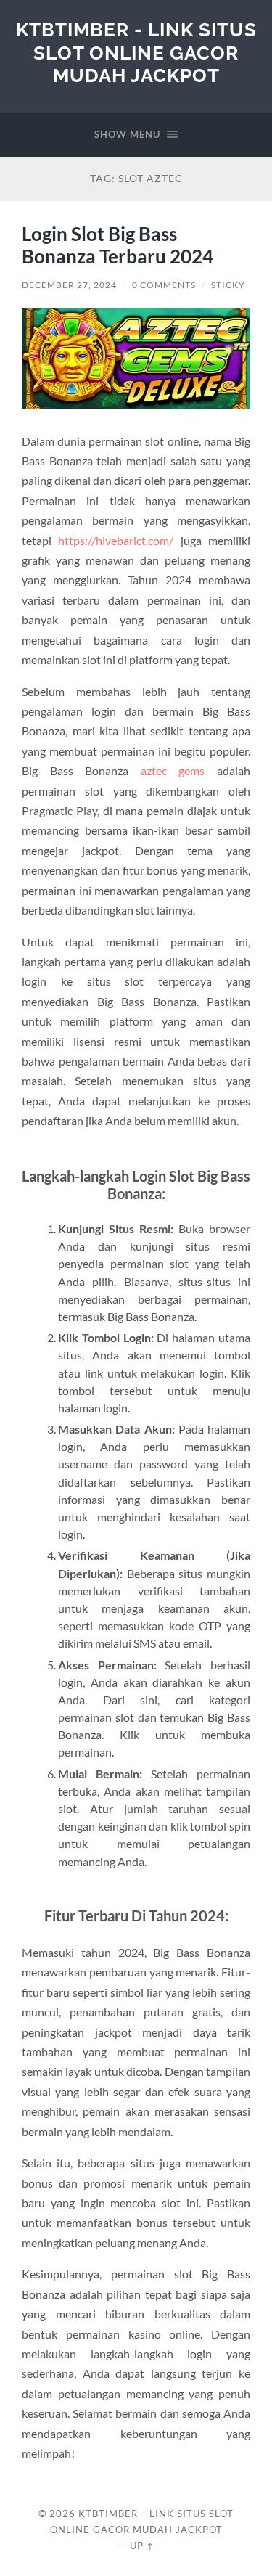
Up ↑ (142, 2546)
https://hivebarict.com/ (116, 540)
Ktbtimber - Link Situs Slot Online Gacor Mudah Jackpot (136, 52)
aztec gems (173, 770)
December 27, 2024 (69, 285)
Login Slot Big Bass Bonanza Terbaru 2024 (118, 245)
